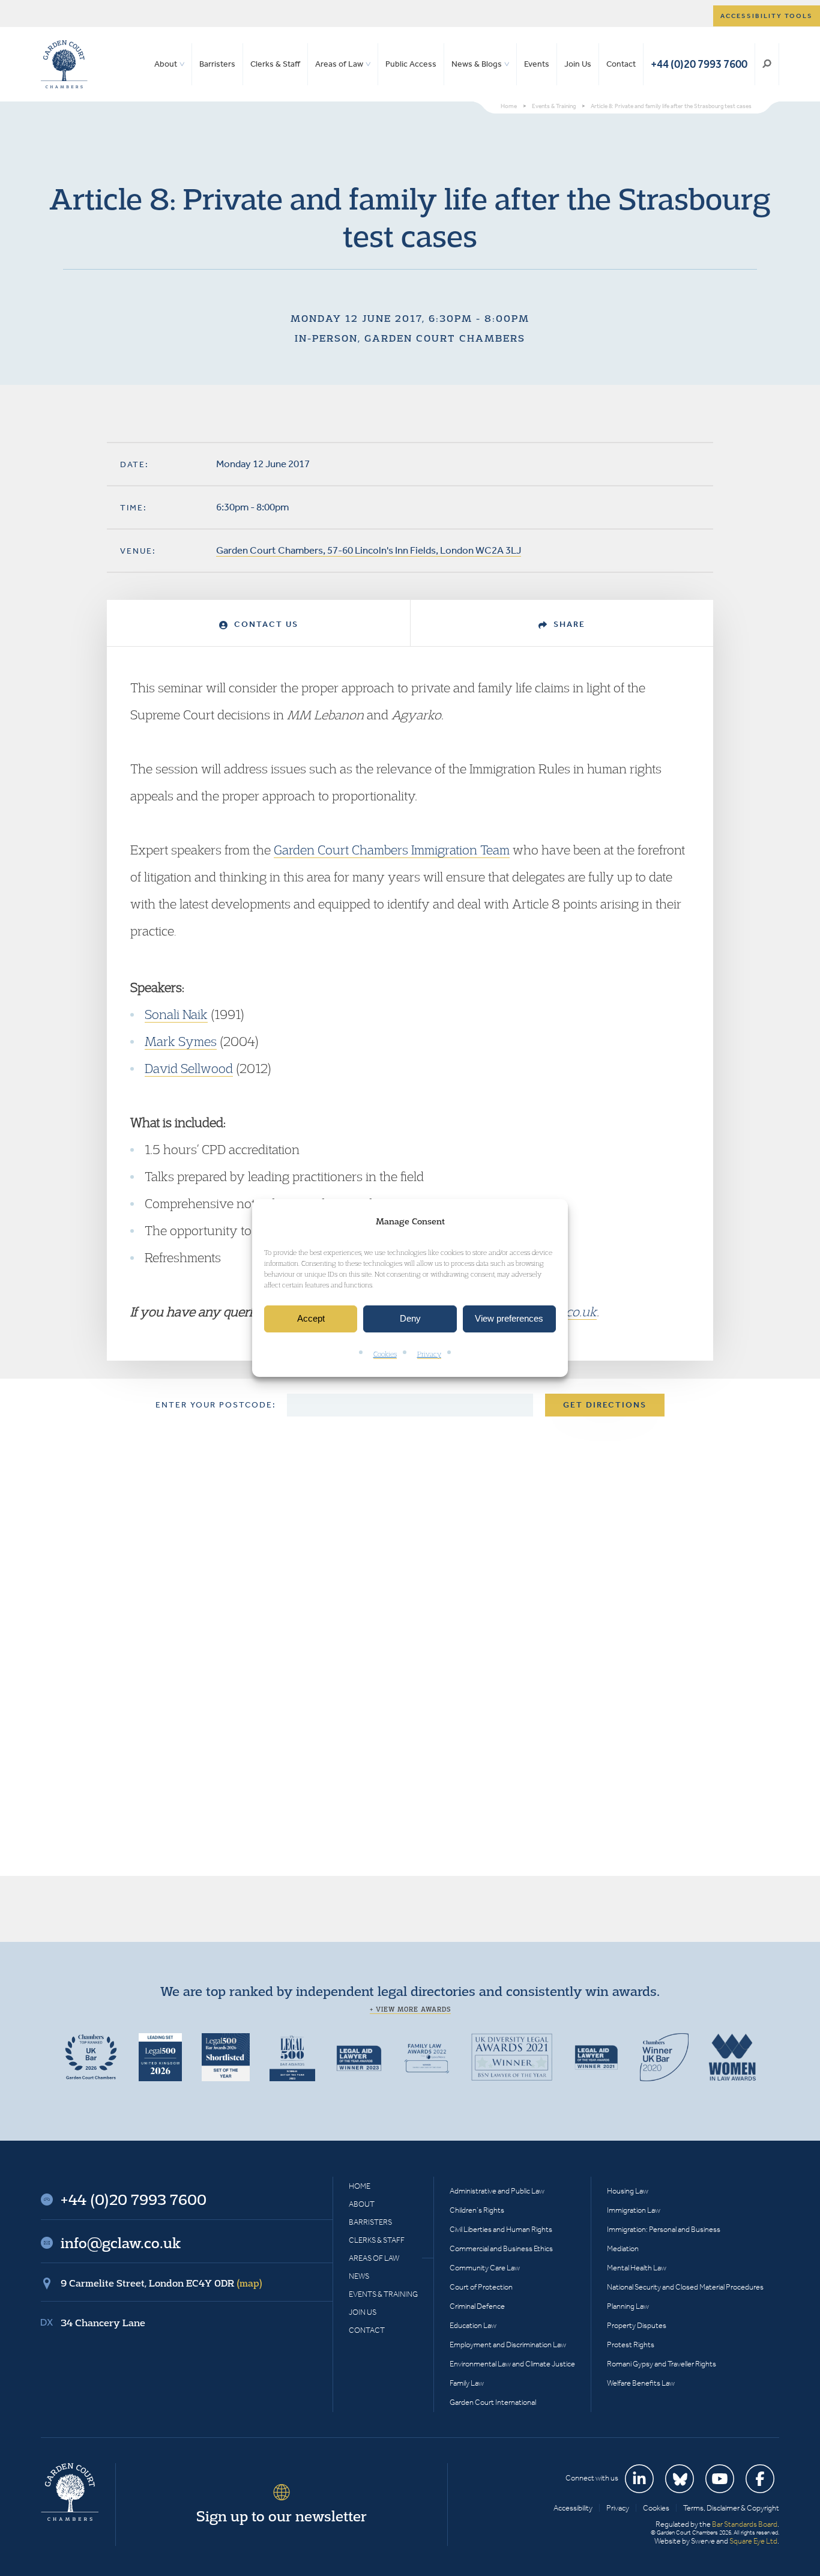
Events (537, 64)
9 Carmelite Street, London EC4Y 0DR (161, 2283)
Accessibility (573, 2508)
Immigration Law (634, 2210)
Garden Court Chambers (64, 64)
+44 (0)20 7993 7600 (699, 64)
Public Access (411, 64)
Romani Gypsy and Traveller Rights (662, 2364)
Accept (311, 1319)
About (166, 64)
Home (360, 2186)
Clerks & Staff (275, 64)
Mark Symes (181, 1041)
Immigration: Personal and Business (664, 2229)
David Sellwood (189, 1068)
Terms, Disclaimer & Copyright (731, 2508)
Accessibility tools (767, 16)
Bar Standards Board (745, 2524)
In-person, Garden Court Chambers (410, 338)
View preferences (509, 1319)
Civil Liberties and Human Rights (501, 2229)
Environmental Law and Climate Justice (512, 2364)
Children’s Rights (477, 2210)
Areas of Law (339, 64)
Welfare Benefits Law (641, 2383)
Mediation (623, 2248)
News (359, 2276)
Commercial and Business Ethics (501, 2248)
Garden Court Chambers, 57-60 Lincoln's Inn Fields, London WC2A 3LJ (369, 550)
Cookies (385, 1354)
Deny (410, 1319)
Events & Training (383, 2294)
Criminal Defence (477, 2306)
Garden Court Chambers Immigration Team (392, 850)
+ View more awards (410, 2009)
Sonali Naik (176, 1014)
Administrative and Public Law (497, 2191)
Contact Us (265, 624)
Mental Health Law (637, 2268)
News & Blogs (477, 64)
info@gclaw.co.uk (121, 2243)
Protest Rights (631, 2345)
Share (568, 624)
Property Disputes (637, 2325)
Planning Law (628, 2306)
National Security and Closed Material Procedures (685, 2287)
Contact (621, 64)
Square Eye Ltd (753, 2541)
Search (767, 64)
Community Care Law (485, 2268)
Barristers (217, 64)
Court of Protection (481, 2287)
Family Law (467, 2383)
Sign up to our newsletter (282, 2516)
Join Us (578, 64)
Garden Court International (493, 2402)
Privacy (429, 1354)
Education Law (473, 2325)
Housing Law (628, 2191)
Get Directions (605, 1405)
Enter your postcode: (216, 1405)
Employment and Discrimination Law (508, 2345)
